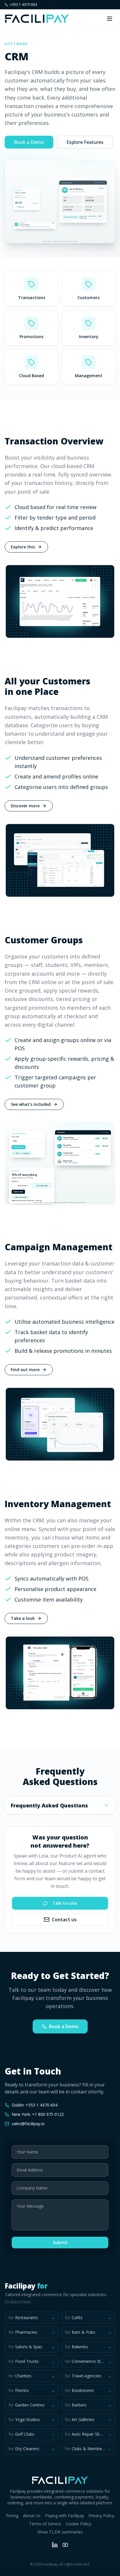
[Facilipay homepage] (37, 19)
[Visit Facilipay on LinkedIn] (55, 2545)
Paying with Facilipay (65, 2516)
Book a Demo (29, 142)
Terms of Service (45, 2524)
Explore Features (85, 142)
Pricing (12, 2516)
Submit (60, 2242)
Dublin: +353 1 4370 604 (35, 2105)
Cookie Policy (78, 2524)
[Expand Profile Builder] (60, 202)
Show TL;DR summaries (60, 2532)
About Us (32, 2516)
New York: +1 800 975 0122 (38, 2114)
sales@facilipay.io (28, 2124)
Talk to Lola (65, 1903)
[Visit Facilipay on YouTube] (65, 2545)
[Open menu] (110, 19)
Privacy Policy (101, 2516)
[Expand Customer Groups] (60, 1163)
